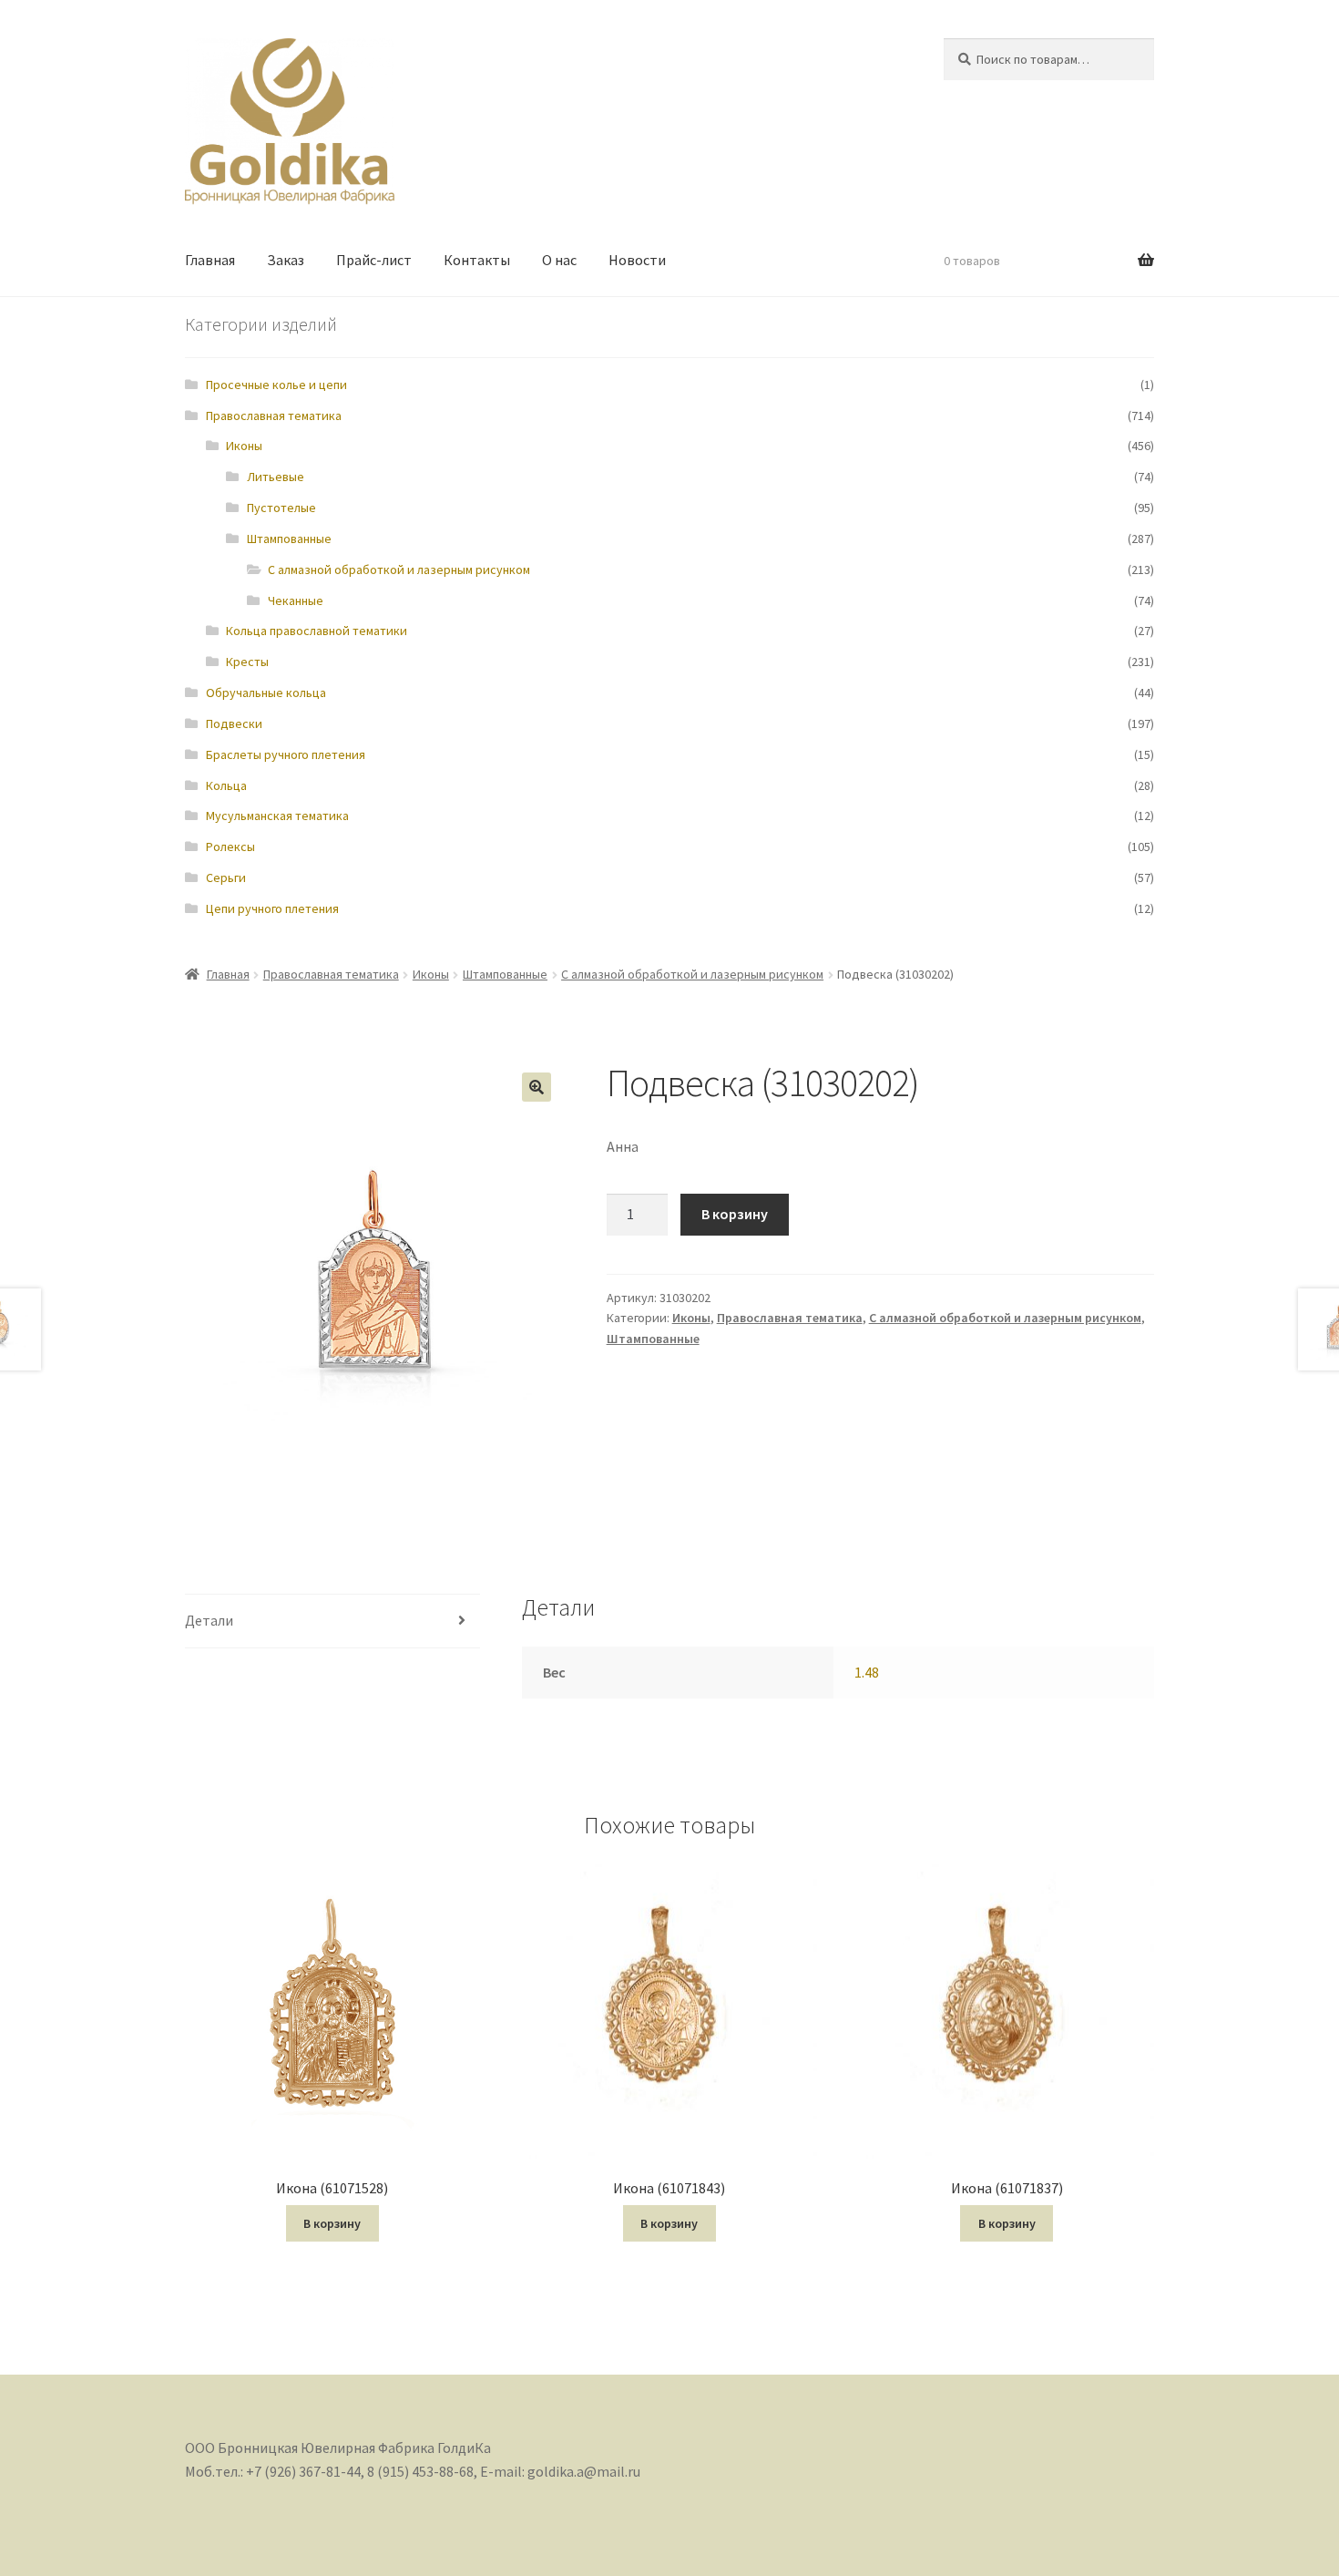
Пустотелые (281, 508)
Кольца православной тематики (317, 631)
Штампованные (289, 539)
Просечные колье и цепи (276, 385)
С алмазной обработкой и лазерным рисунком (399, 570)
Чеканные (296, 600)
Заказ (286, 260)
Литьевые (276, 477)
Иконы (244, 446)
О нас (559, 260)
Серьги (226, 877)
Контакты (477, 260)
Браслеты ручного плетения (286, 754)
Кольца (226, 785)
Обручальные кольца (266, 693)
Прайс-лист (374, 260)
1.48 (867, 1672)
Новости (637, 260)
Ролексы (230, 847)
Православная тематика (274, 416)
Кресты (247, 662)
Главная (210, 260)
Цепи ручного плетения (272, 908)
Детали (209, 1620)
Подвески (234, 724)
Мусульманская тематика (277, 816)
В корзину (735, 1214)
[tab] (332, 1622)
